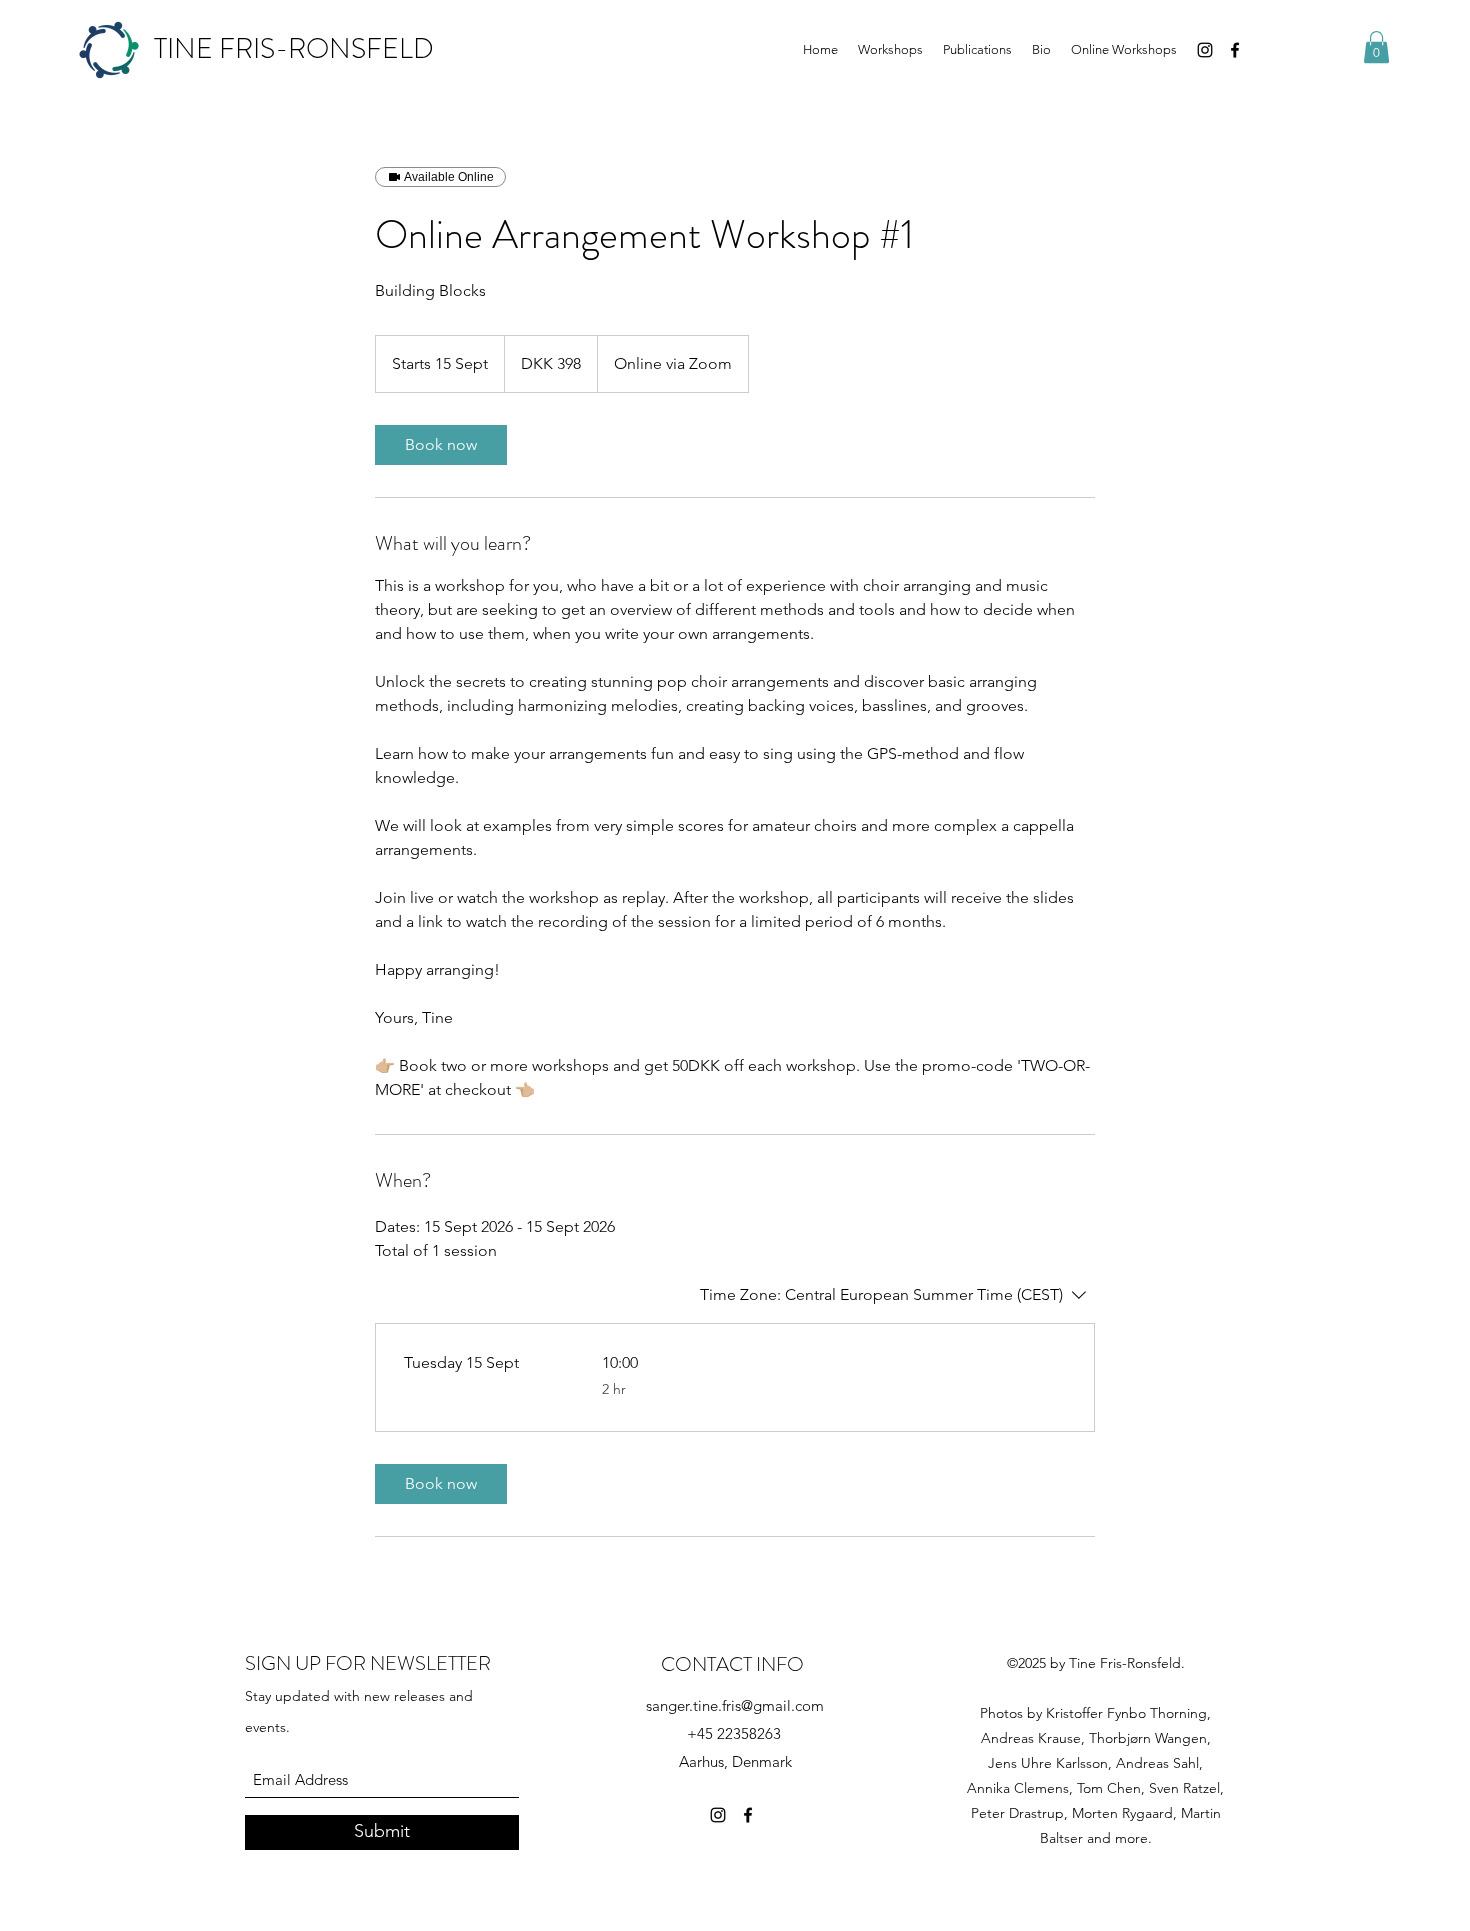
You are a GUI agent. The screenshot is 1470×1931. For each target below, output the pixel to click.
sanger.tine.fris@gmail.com (735, 1705)
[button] (1376, 47)
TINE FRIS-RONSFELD (294, 49)
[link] (441, 445)
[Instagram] (1205, 50)
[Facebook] (1235, 50)
